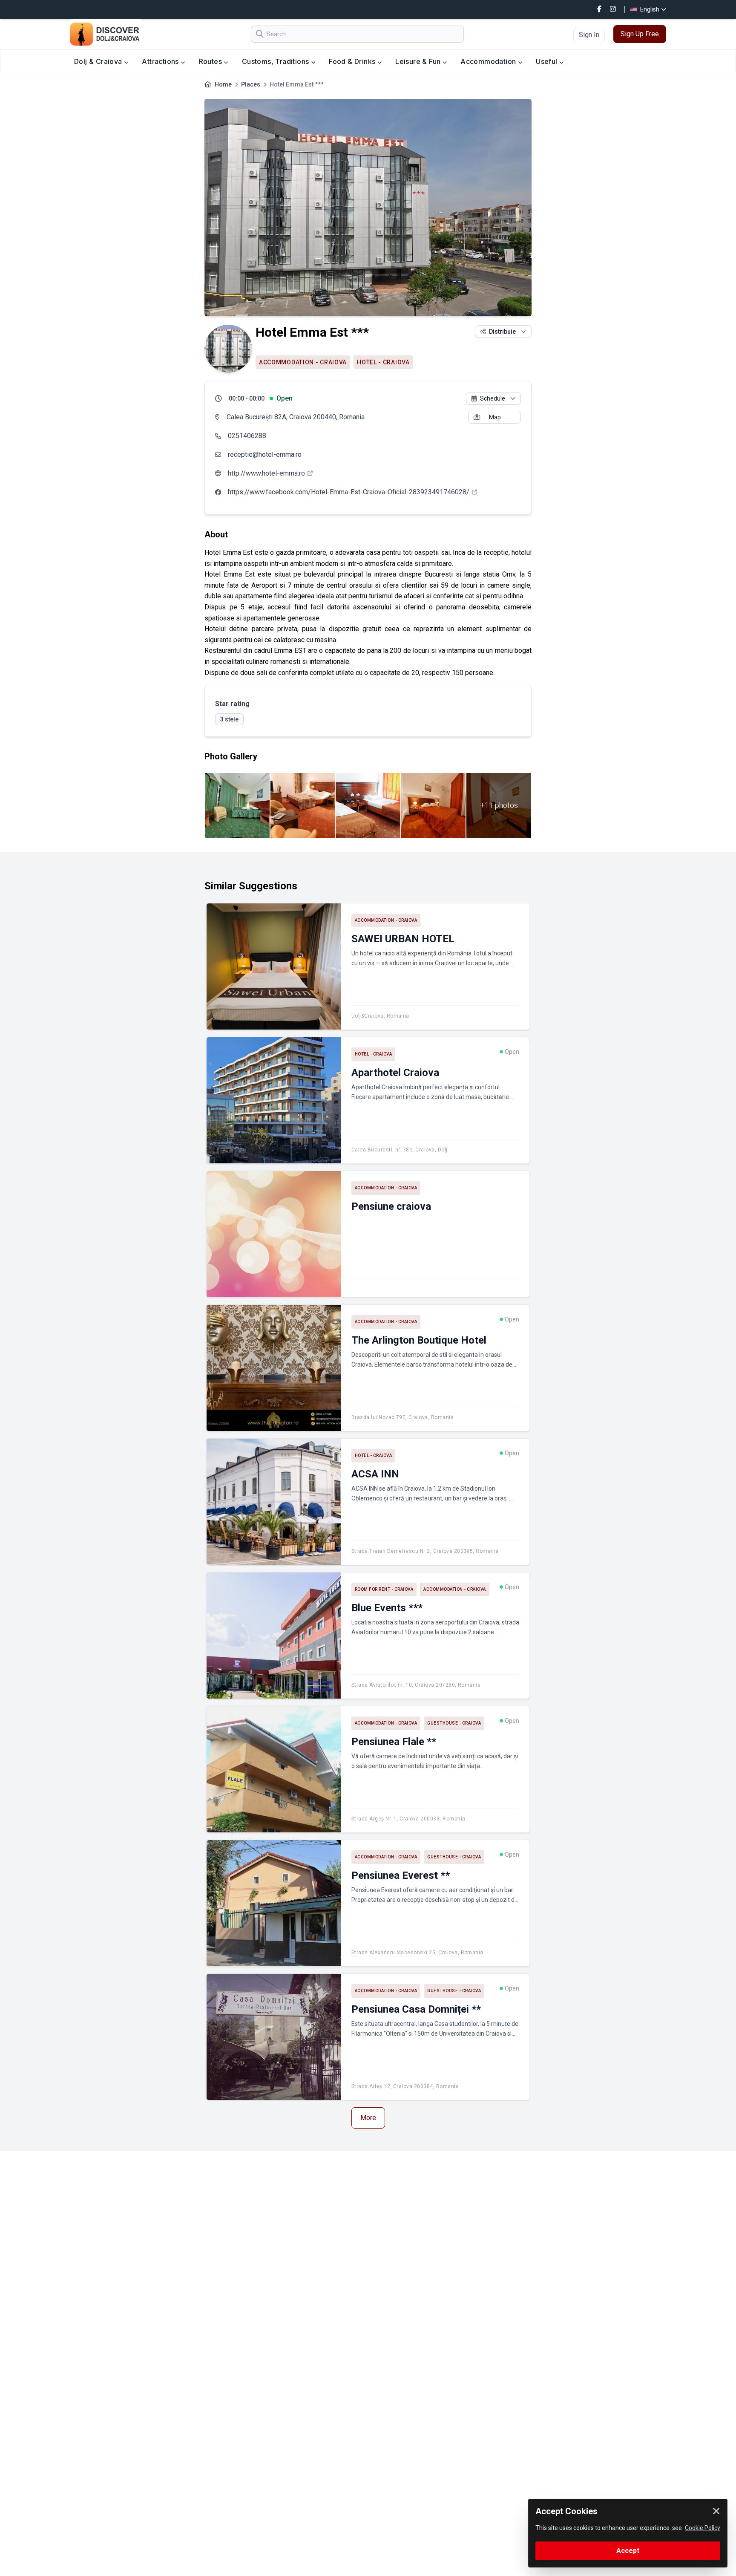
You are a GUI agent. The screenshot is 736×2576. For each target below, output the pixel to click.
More (368, 2118)
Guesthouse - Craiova (454, 1723)
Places (251, 84)
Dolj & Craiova (99, 61)
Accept (628, 2551)
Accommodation (489, 61)
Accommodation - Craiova (303, 362)
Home (223, 84)
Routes (211, 61)
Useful (548, 61)
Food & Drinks (353, 61)
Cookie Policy (703, 2528)
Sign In (589, 35)
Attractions (161, 61)
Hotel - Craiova (383, 362)
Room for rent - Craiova (384, 1589)
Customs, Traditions (276, 61)
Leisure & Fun (419, 61)
